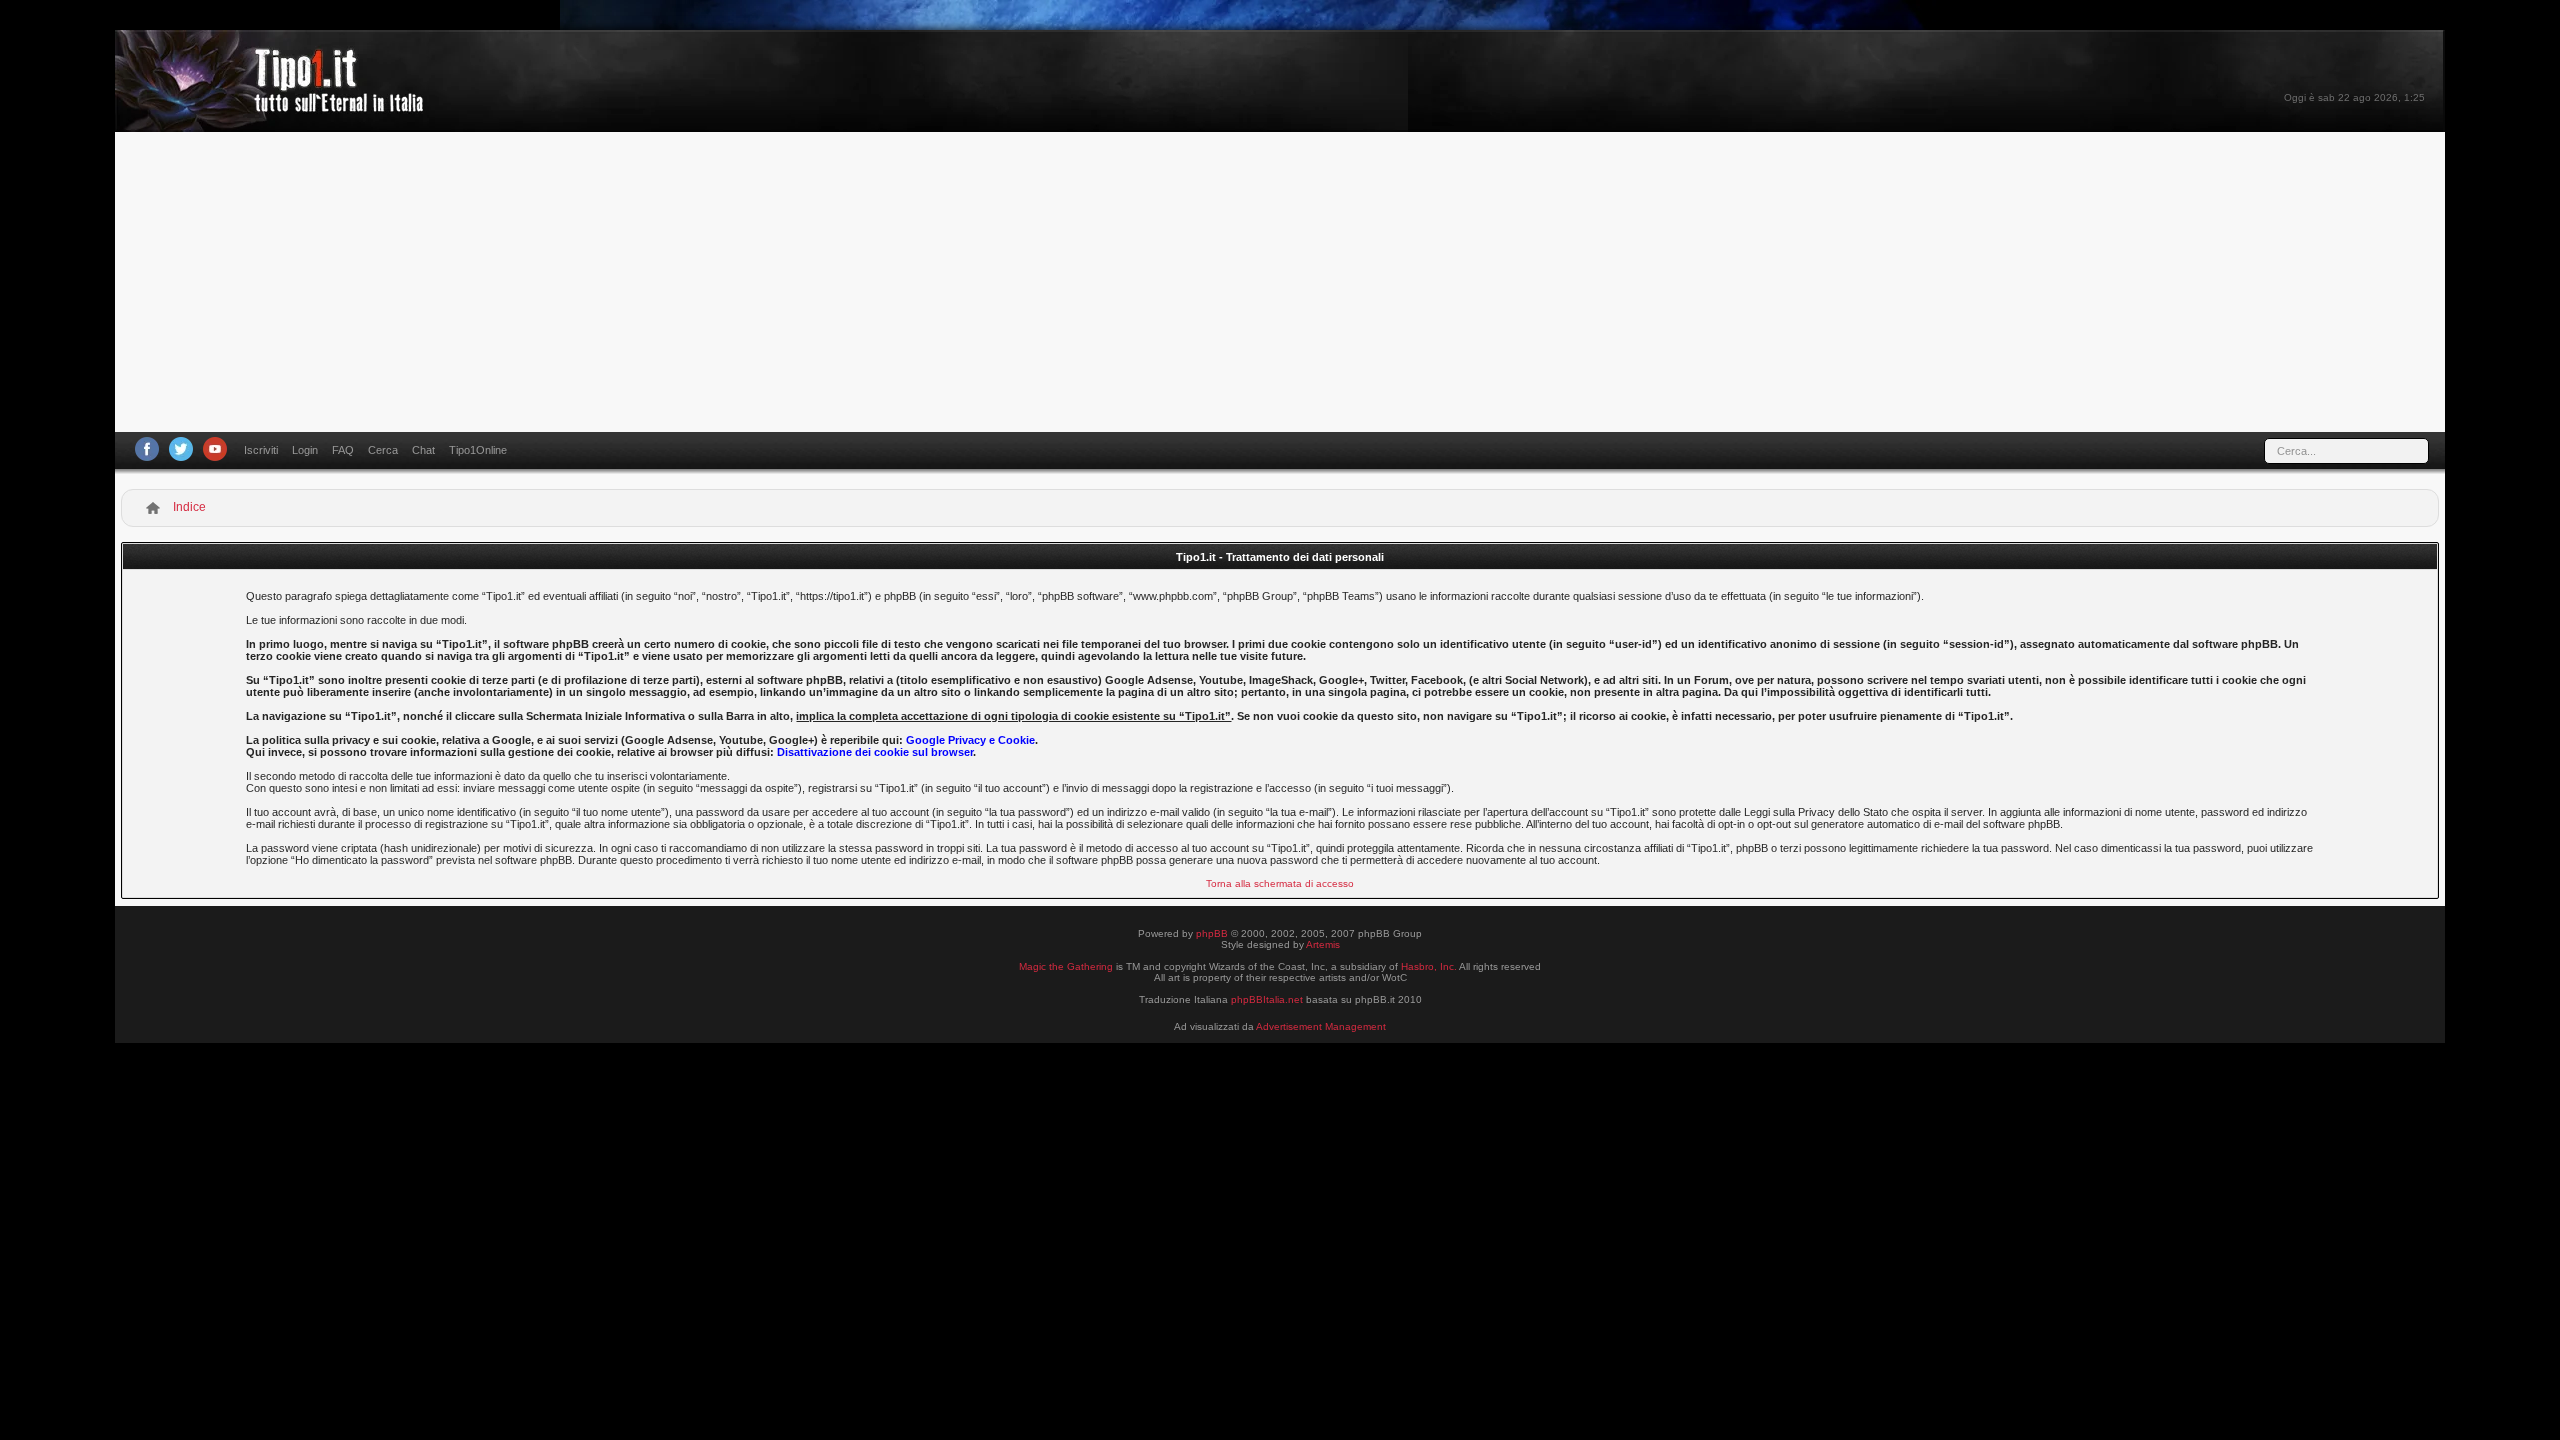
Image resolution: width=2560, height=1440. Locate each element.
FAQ (343, 450)
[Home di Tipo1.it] (275, 104)
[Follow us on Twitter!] (181, 449)
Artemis (1323, 944)
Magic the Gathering (1066, 966)
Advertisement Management (1321, 1026)
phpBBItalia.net (1267, 999)
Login (305, 450)
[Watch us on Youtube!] (215, 449)
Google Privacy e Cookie (970, 740)
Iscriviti (261, 450)
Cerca (383, 450)
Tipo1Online (478, 450)
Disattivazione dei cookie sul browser (875, 752)
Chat (423, 450)
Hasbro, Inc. (1429, 966)
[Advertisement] (1280, 282)
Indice (189, 507)
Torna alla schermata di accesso (1280, 883)
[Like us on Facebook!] (147, 449)
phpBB (1212, 933)
